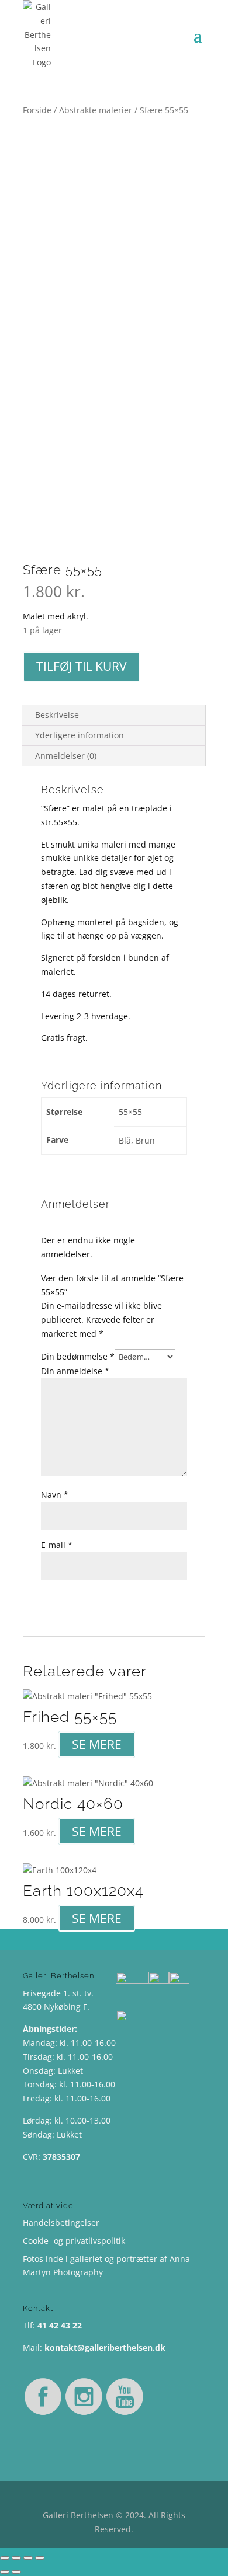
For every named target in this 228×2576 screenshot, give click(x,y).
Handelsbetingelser (61, 2223)
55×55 (130, 1112)
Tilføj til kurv (82, 666)
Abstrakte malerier (96, 110)
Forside (37, 110)
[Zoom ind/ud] (5, 2558)
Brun (145, 1140)
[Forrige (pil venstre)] (5, 2572)
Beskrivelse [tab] (57, 715)
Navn (55, 1495)
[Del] (28, 2558)
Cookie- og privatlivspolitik (74, 2241)
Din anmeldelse (75, 1371)
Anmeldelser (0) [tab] (66, 756)
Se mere (97, 1744)
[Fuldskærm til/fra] (16, 2558)
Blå (125, 1140)
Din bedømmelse (78, 1356)
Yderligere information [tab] (80, 735)
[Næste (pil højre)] (16, 2572)
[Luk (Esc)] (40, 2558)
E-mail (57, 1545)
